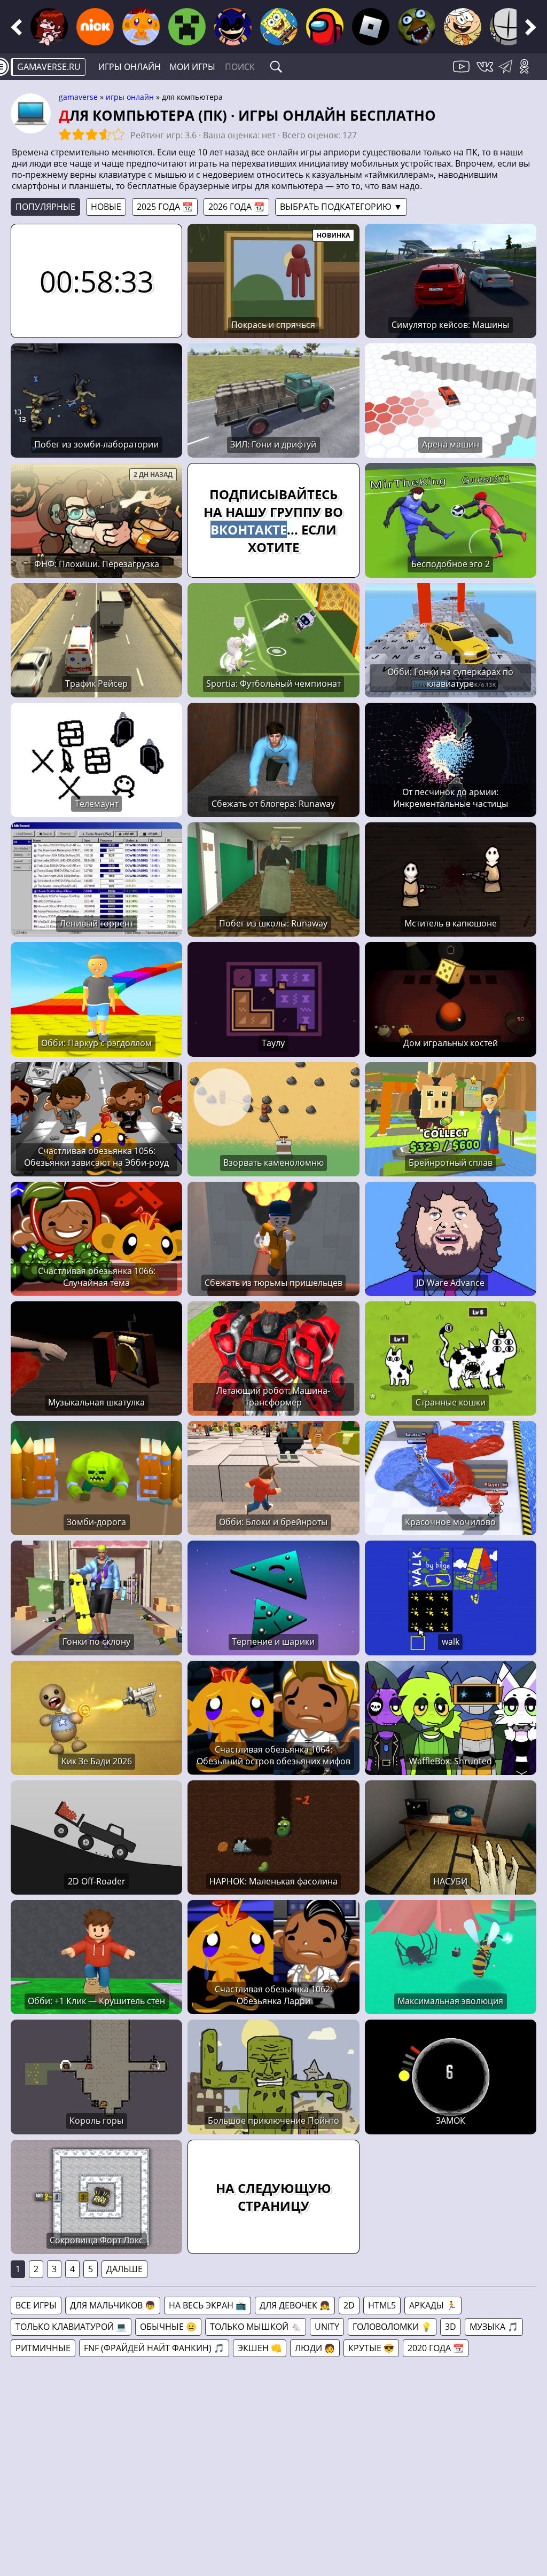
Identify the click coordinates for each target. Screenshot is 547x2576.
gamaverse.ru (49, 67)
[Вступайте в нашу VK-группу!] (486, 73)
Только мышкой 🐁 (256, 2327)
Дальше (124, 2269)
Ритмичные (43, 2348)
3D (451, 2327)
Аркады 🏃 (433, 2305)
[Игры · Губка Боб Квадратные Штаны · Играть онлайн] (279, 27)
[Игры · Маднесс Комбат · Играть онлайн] (509, 27)
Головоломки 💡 (392, 2327)
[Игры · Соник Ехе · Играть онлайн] (233, 27)
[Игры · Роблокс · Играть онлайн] (371, 27)
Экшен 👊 (260, 2348)
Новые (106, 207)
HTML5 (382, 2305)
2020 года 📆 (436, 2348)
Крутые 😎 (371, 2348)
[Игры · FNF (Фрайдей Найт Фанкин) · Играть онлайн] (49, 27)
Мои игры (192, 67)
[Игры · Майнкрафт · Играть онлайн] (187, 27)
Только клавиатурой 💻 (71, 2327)
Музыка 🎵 (494, 2327)
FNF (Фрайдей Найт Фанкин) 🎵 (154, 2348)
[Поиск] (276, 67)
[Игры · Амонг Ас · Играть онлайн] (325, 27)
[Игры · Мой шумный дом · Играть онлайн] (463, 27)
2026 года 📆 (236, 207)
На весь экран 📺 (208, 2305)
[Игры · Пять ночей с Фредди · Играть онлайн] (417, 27)
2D (349, 2305)
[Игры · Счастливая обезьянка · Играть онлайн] (141, 27)
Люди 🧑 (315, 2348)
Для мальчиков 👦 (113, 2305)
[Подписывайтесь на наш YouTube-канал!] (463, 73)
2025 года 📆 (165, 207)
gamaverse (78, 97)
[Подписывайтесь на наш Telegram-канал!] (508, 73)
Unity (327, 2327)
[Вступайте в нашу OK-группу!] (528, 73)
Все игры (36, 2305)
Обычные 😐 (168, 2327)
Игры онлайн (130, 67)
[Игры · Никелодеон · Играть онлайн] (95, 27)
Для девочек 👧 (295, 2305)
